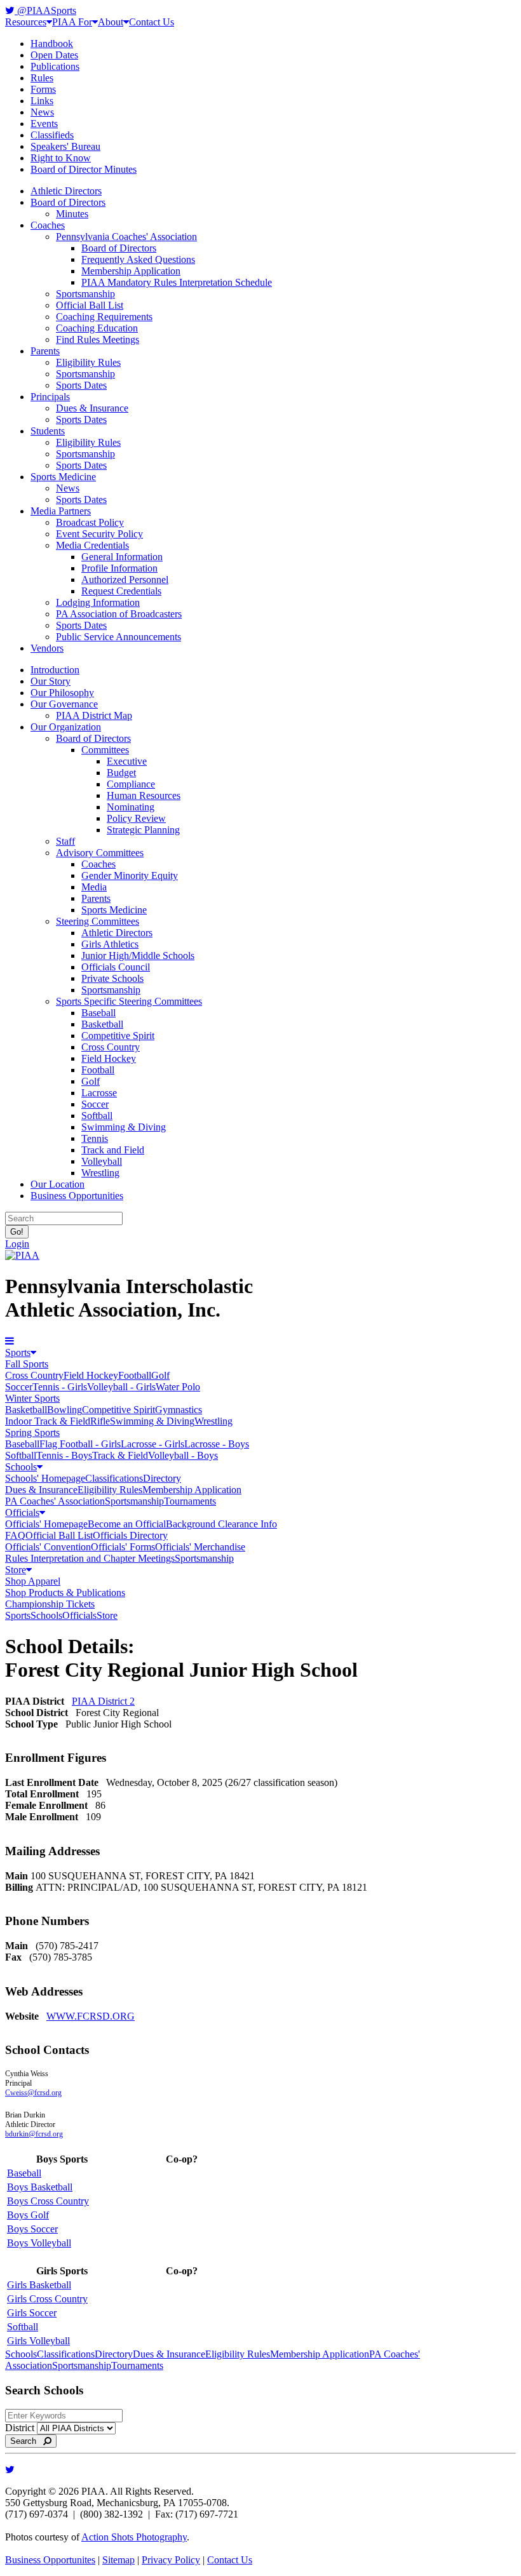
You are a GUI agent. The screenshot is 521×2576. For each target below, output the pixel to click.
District (20, 2428)
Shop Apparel (33, 1581)
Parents (45, 351)
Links (42, 101)
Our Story (51, 681)
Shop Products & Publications (65, 1593)
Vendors (47, 648)
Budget (121, 773)
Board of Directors (68, 202)
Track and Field (113, 1150)
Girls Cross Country (47, 2299)
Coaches (48, 225)
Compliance (131, 784)
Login (17, 1244)
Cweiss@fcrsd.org (33, 2093)
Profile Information (119, 568)
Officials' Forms (123, 1547)
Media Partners (61, 511)
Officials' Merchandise (200, 1547)
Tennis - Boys (64, 1455)
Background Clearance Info (221, 1524)
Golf (91, 1081)
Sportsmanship (85, 294)
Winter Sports (32, 1398)
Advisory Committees (100, 853)
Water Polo (178, 1387)
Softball (97, 1116)
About (111, 22)
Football (98, 1070)
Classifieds (52, 135)
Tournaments (190, 1501)
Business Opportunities (77, 1196)
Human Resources (144, 795)
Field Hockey (109, 1058)
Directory (162, 1478)
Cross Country (111, 1047)
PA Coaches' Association (55, 1501)
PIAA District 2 (103, 1701)
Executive (127, 761)
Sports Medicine (63, 477)
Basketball (102, 1024)
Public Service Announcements (118, 637)
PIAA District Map (94, 715)
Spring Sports (32, 1432)
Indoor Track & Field (48, 1421)
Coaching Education (97, 328)
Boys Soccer (32, 2229)
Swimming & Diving (124, 1127)
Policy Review (136, 818)
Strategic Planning (143, 830)
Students (48, 431)
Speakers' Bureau (65, 146)
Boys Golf (28, 2215)
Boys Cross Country (48, 2201)
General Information (122, 557)
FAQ (15, 1535)
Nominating (131, 807)
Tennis (95, 1138)
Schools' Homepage (45, 1478)
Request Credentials (121, 591)
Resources (26, 22)
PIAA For (72, 22)
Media (94, 887)
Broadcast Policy (90, 522)
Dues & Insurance (92, 408)
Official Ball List (90, 305)
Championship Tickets (50, 1604)
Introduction (55, 670)
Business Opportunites (50, 2560)
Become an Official (127, 1524)
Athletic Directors (66, 191)
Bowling (64, 1410)
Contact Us (152, 22)
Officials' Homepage (46, 1524)
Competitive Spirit (118, 1036)
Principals (50, 397)
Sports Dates (81, 385)
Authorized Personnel (125, 580)
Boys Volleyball (39, 2243)
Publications (55, 66)
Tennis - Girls (60, 1387)
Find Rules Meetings (98, 339)
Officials (22, 1513)
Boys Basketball (40, 2187)
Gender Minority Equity (130, 875)
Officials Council (116, 967)
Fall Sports (27, 1364)
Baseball (98, 1013)
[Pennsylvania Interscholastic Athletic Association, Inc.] (22, 1255)
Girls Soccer (32, 2313)
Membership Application (131, 271)
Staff (65, 841)
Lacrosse (99, 1093)
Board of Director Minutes (84, 169)
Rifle (100, 1421)
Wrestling (100, 1173)
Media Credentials (92, 545)
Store (16, 1570)
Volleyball (102, 1161)
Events (44, 124)
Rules (42, 78)
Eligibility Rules (88, 362)
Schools (21, 1467)
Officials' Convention (48, 1547)
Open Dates (54, 55)
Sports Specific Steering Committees (129, 1001)
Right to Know (61, 158)
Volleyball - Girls (121, 1387)
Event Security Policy (99, 534)
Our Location (58, 1184)
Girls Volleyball (38, 2341)
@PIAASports (45, 10)
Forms (43, 89)
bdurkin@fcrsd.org (34, 2134)
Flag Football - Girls (80, 1444)
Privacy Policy (171, 2560)
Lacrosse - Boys (217, 1444)
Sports (18, 1352)
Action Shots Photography (134, 2537)
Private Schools (112, 978)
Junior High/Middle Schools (138, 956)
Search (27, 2441)
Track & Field (120, 1455)
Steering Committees (98, 921)
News (42, 112)
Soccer (95, 1104)
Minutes (72, 214)
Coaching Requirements (104, 317)
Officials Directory (130, 1535)
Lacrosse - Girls (152, 1444)
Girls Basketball (39, 2285)
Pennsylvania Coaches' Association (126, 237)
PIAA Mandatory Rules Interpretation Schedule (177, 282)
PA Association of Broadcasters (119, 614)
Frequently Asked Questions (138, 259)
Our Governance (64, 704)
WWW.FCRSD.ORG (91, 2016)
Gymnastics (179, 1410)
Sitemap (118, 2560)
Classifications (114, 1478)
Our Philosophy (62, 693)
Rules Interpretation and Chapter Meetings (90, 1558)
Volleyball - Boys (183, 1455)
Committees (105, 750)
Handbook (52, 44)
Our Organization (66, 727)
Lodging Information (98, 602)
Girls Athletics (110, 944)
